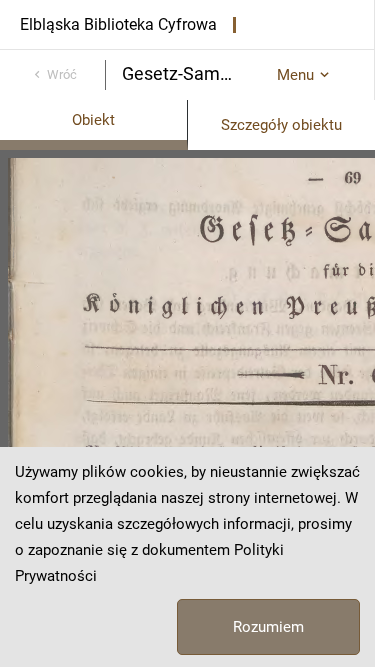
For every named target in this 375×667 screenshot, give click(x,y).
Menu (295, 75)
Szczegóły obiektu (281, 125)
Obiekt (93, 120)
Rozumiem (268, 627)
